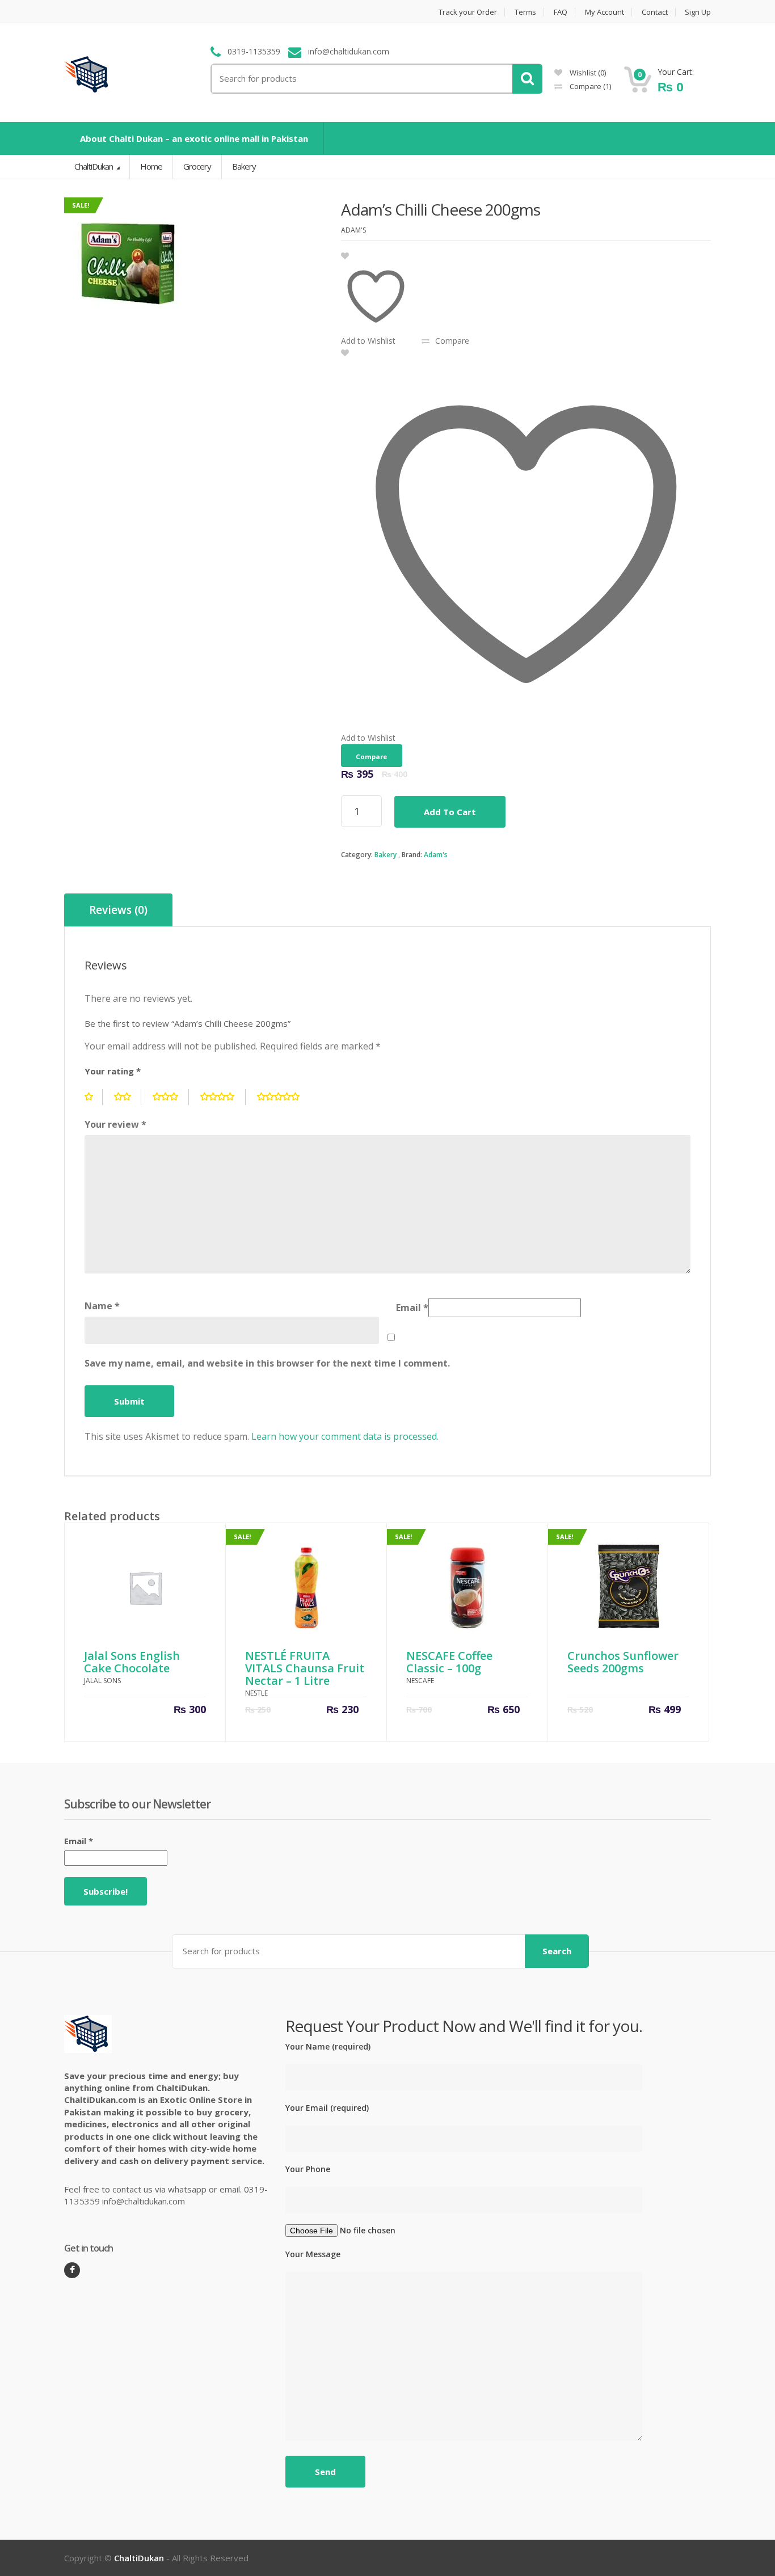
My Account (605, 12)
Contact (655, 12)
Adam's (436, 855)
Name (102, 1306)
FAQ (561, 12)
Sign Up (698, 12)
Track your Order (468, 12)
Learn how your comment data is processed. (345, 1436)
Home (151, 166)
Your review (115, 1124)
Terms (525, 12)
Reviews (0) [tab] (118, 910)
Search (557, 1951)
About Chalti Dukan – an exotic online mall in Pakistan (194, 138)
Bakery (386, 855)
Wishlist (587, 73)
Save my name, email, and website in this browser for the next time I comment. (267, 1363)
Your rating (113, 1071)
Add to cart (450, 812)
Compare (589, 86)
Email (412, 1308)
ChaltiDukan (94, 166)
